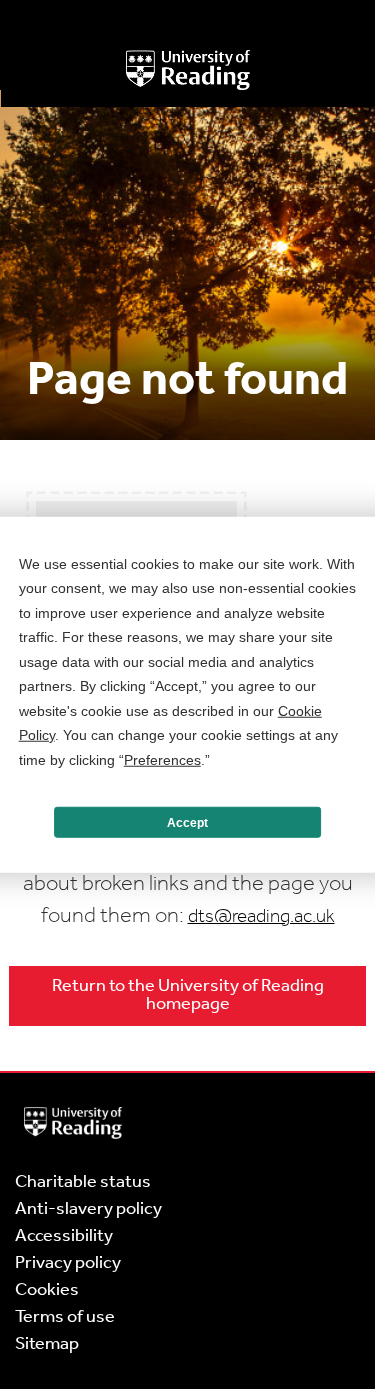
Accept (187, 822)
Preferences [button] (162, 759)
